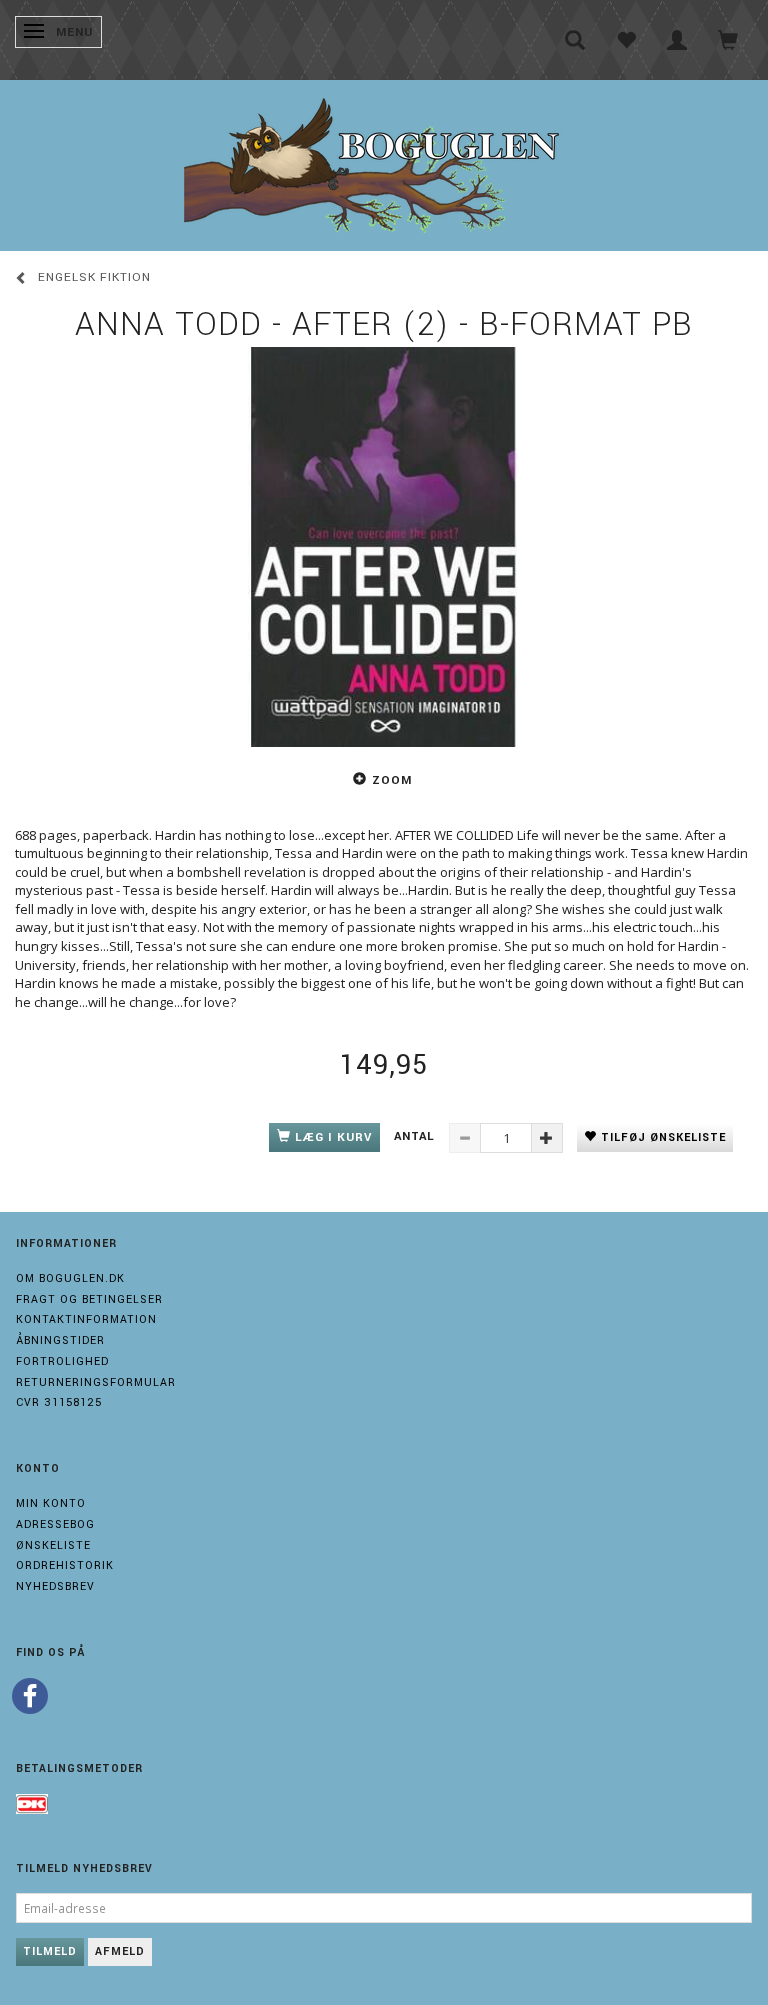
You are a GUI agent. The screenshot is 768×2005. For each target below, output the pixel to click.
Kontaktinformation (86, 1319)
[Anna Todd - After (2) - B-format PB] (384, 547)
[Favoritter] (626, 40)
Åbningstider (60, 1340)
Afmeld (120, 1951)
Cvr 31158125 (59, 1402)
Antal (416, 1136)
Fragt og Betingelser (89, 1299)
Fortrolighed (62, 1361)
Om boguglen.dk (70, 1278)
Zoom (392, 780)
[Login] (677, 40)
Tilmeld (50, 1951)
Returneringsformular (96, 1382)
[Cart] (728, 40)
